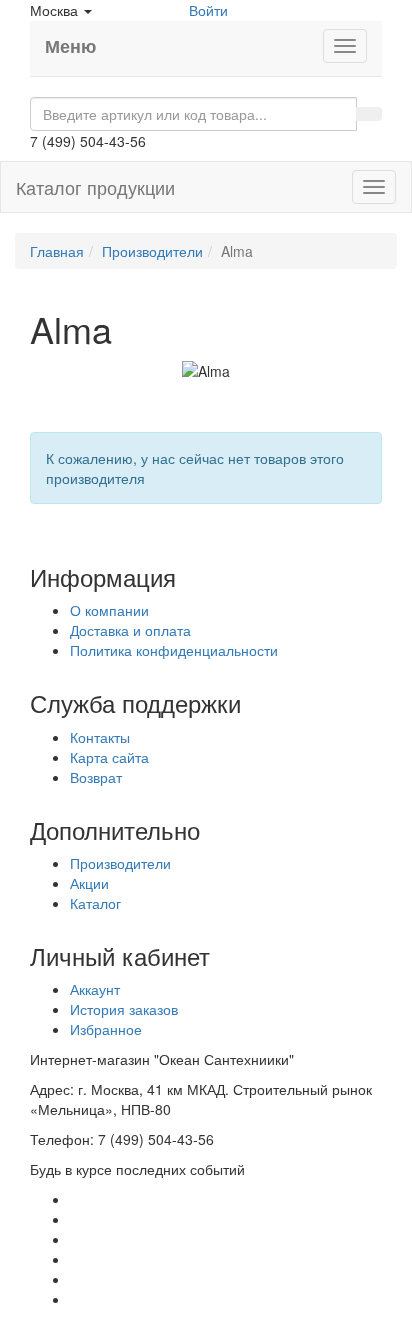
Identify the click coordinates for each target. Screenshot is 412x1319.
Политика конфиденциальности (174, 650)
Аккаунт (95, 989)
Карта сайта (109, 757)
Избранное (106, 1029)
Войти (208, 10)
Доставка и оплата (130, 630)
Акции (89, 883)
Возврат (96, 777)
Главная (57, 251)
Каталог (95, 903)
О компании (109, 610)
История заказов (124, 1009)
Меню (70, 46)
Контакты (100, 737)
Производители (152, 251)
